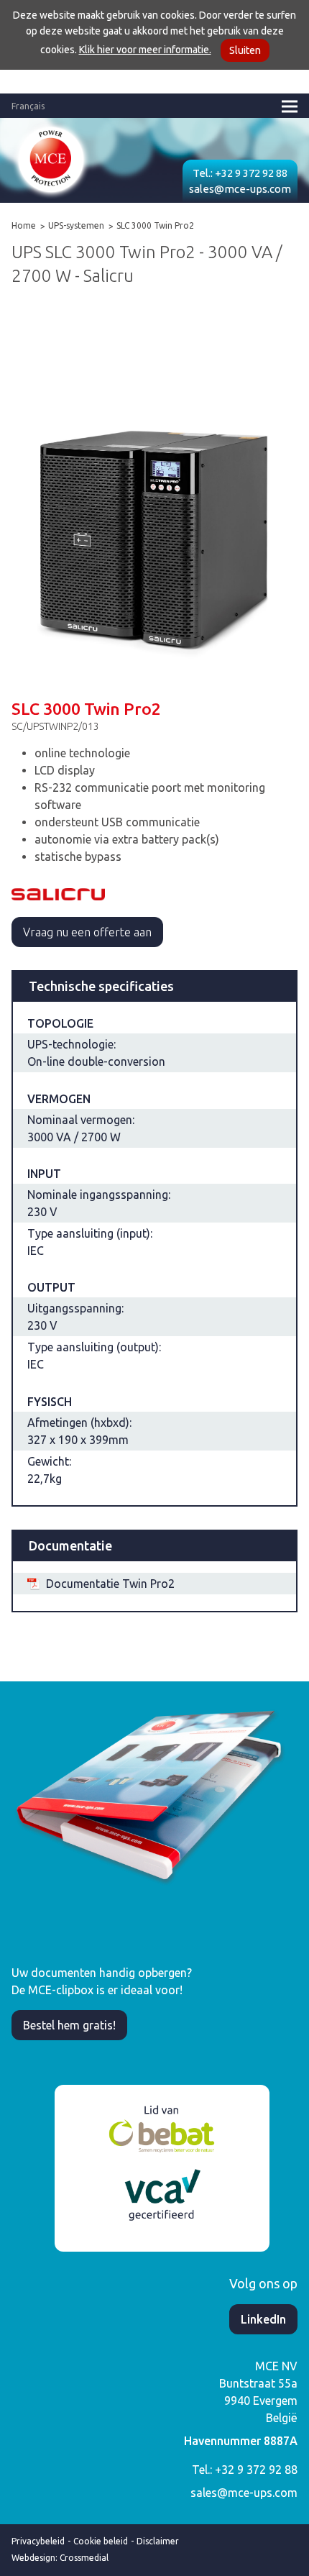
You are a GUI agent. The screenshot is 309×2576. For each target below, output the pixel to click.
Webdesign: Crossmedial (60, 2558)
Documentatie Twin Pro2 (110, 1584)
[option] (154, 489)
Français (28, 106)
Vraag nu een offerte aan (87, 932)
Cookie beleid (101, 2541)
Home (24, 225)
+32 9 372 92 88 (251, 173)
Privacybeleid (38, 2541)
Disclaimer (158, 2541)
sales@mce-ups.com (240, 189)
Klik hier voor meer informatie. (145, 50)
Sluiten (245, 50)
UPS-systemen (76, 225)
